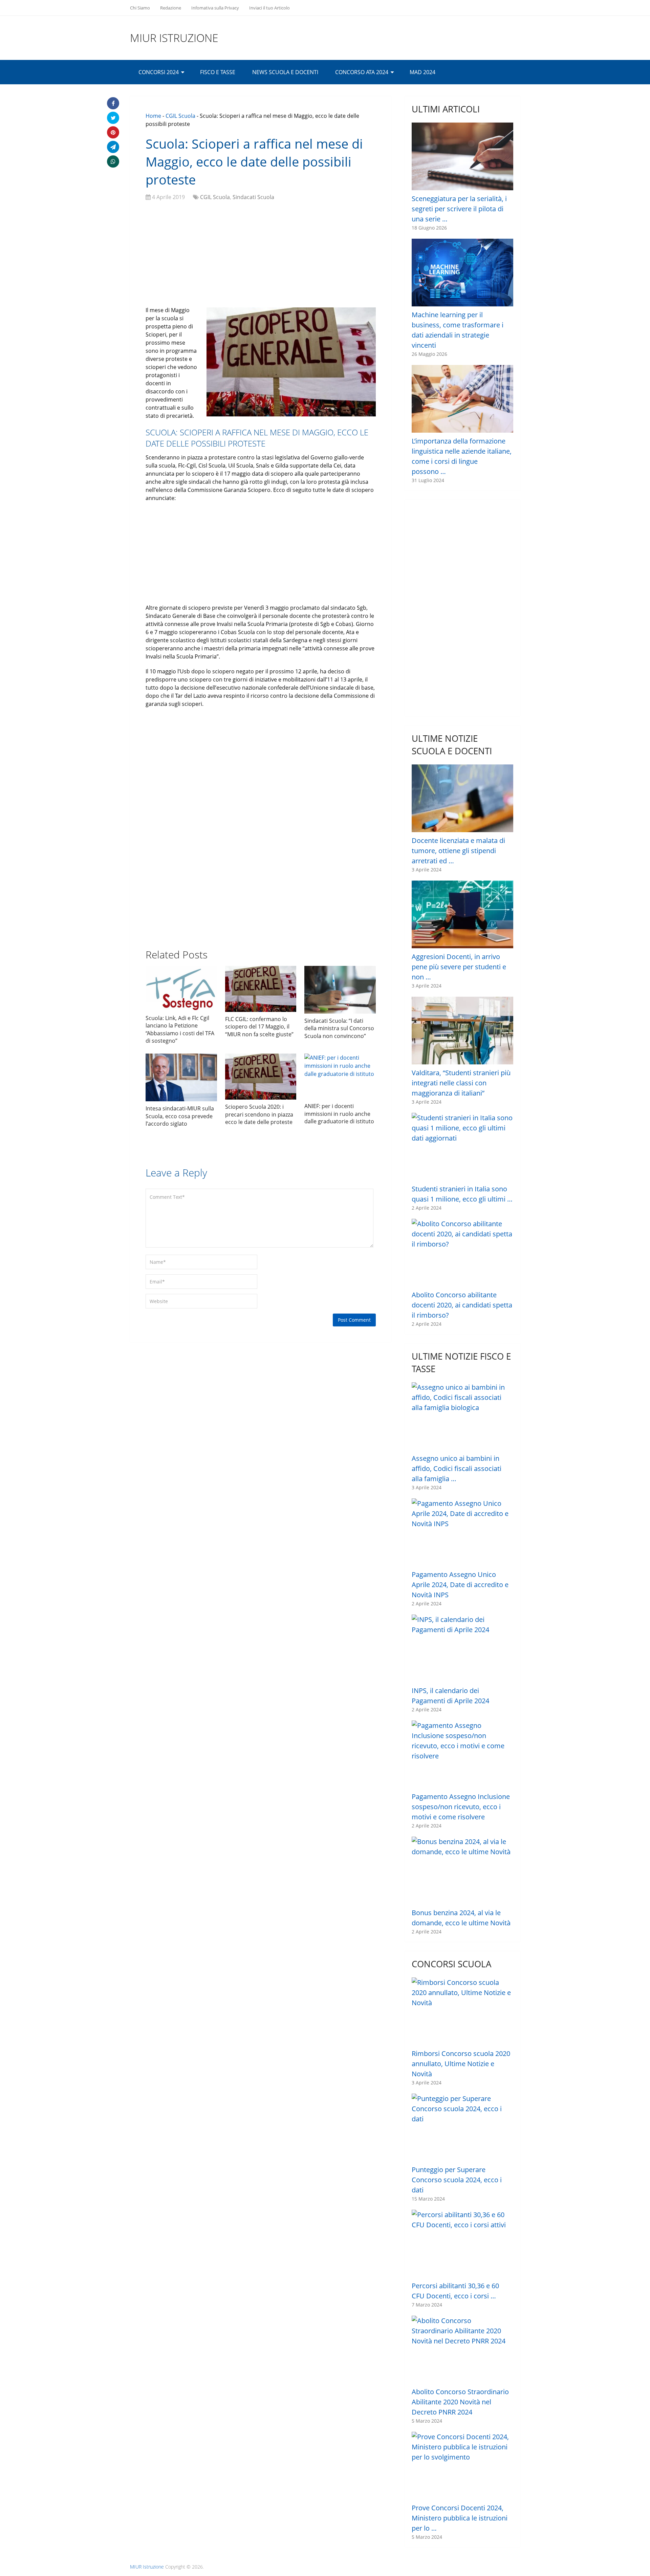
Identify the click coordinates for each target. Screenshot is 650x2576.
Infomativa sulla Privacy (215, 8)
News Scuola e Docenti (285, 72)
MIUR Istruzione (174, 38)
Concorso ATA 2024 (362, 72)
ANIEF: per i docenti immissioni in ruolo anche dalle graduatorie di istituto (339, 1114)
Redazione (171, 8)
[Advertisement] (261, 255)
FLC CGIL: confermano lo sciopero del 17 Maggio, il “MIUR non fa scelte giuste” (259, 1027)
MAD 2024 (422, 72)
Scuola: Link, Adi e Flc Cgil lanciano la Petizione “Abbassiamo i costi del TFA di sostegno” (180, 1029)
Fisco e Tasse (218, 72)
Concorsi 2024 (159, 72)
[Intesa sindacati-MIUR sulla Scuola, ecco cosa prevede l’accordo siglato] (181, 1077)
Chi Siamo (140, 8)
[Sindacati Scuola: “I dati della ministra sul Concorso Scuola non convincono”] (340, 990)
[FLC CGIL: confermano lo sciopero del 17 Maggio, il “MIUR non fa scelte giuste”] (261, 989)
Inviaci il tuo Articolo (269, 8)
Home (153, 116)
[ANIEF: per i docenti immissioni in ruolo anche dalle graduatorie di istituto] (340, 1076)
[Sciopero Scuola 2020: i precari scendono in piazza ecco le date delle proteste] (261, 1077)
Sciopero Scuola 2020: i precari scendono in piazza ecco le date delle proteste (259, 1114)
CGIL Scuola (180, 116)
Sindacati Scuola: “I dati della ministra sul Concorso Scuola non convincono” (339, 1028)
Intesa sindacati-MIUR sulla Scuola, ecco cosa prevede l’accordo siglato (180, 1116)
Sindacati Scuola (253, 197)
